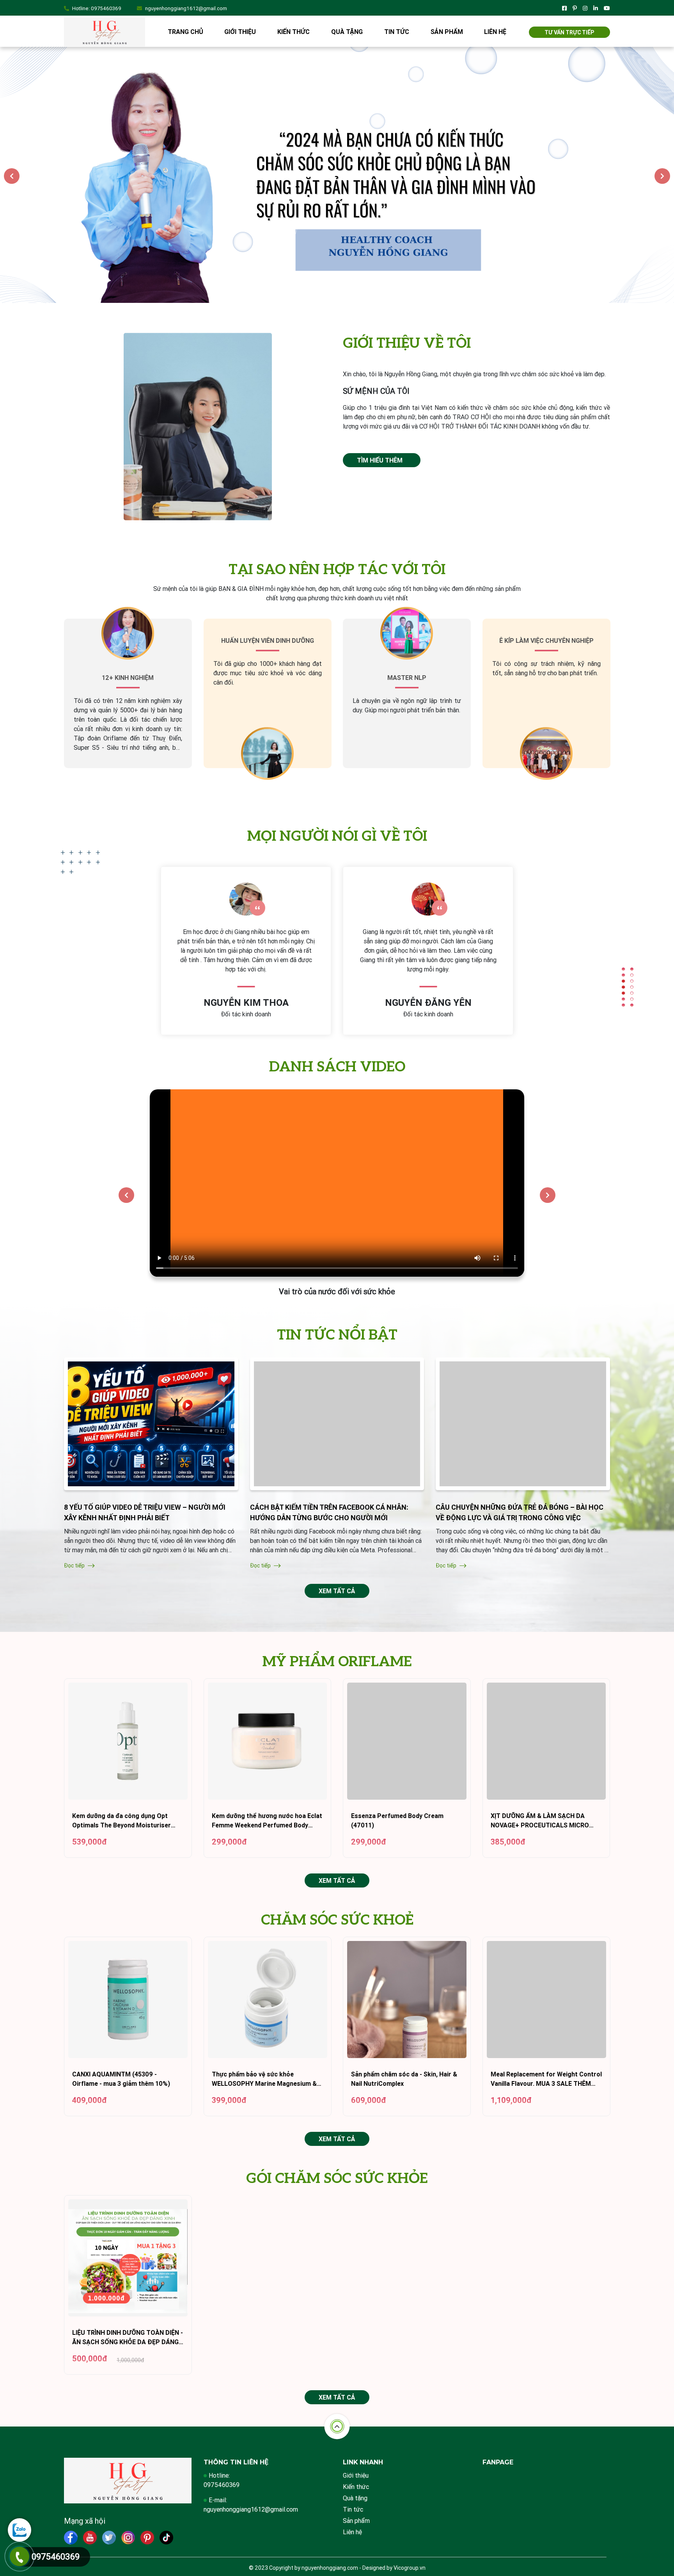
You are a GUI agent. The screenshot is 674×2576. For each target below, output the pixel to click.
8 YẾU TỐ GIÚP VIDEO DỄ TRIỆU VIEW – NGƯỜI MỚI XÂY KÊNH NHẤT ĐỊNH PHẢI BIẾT (145, 1512)
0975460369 (106, 8)
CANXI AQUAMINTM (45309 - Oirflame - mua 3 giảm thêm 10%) (121, 2079)
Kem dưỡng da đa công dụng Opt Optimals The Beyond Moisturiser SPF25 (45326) (121, 1821)
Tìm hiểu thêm (380, 460)
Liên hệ (495, 32)
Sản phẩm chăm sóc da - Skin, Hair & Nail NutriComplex (404, 2079)
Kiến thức (294, 32)
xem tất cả (337, 1591)
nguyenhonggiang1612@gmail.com (186, 8)
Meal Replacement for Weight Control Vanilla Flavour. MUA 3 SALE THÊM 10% (546, 2080)
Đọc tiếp (75, 1566)
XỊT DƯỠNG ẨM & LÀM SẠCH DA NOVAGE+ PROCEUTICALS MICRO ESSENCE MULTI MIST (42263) (540, 1821)
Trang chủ (185, 32)
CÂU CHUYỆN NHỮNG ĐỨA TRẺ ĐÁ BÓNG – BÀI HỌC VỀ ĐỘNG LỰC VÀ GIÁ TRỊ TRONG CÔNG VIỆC (520, 1512)
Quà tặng (347, 32)
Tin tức (397, 32)
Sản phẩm (447, 32)
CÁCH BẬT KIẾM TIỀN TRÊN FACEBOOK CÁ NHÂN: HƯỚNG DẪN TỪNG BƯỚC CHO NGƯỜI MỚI (329, 1512)
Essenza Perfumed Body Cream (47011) (397, 1821)
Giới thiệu (240, 32)
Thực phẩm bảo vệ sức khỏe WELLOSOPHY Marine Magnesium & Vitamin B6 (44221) (264, 2080)
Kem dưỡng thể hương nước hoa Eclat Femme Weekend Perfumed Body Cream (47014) (267, 1821)
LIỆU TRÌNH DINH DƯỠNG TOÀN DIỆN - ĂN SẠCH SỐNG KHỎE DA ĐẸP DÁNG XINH (128, 2338)
